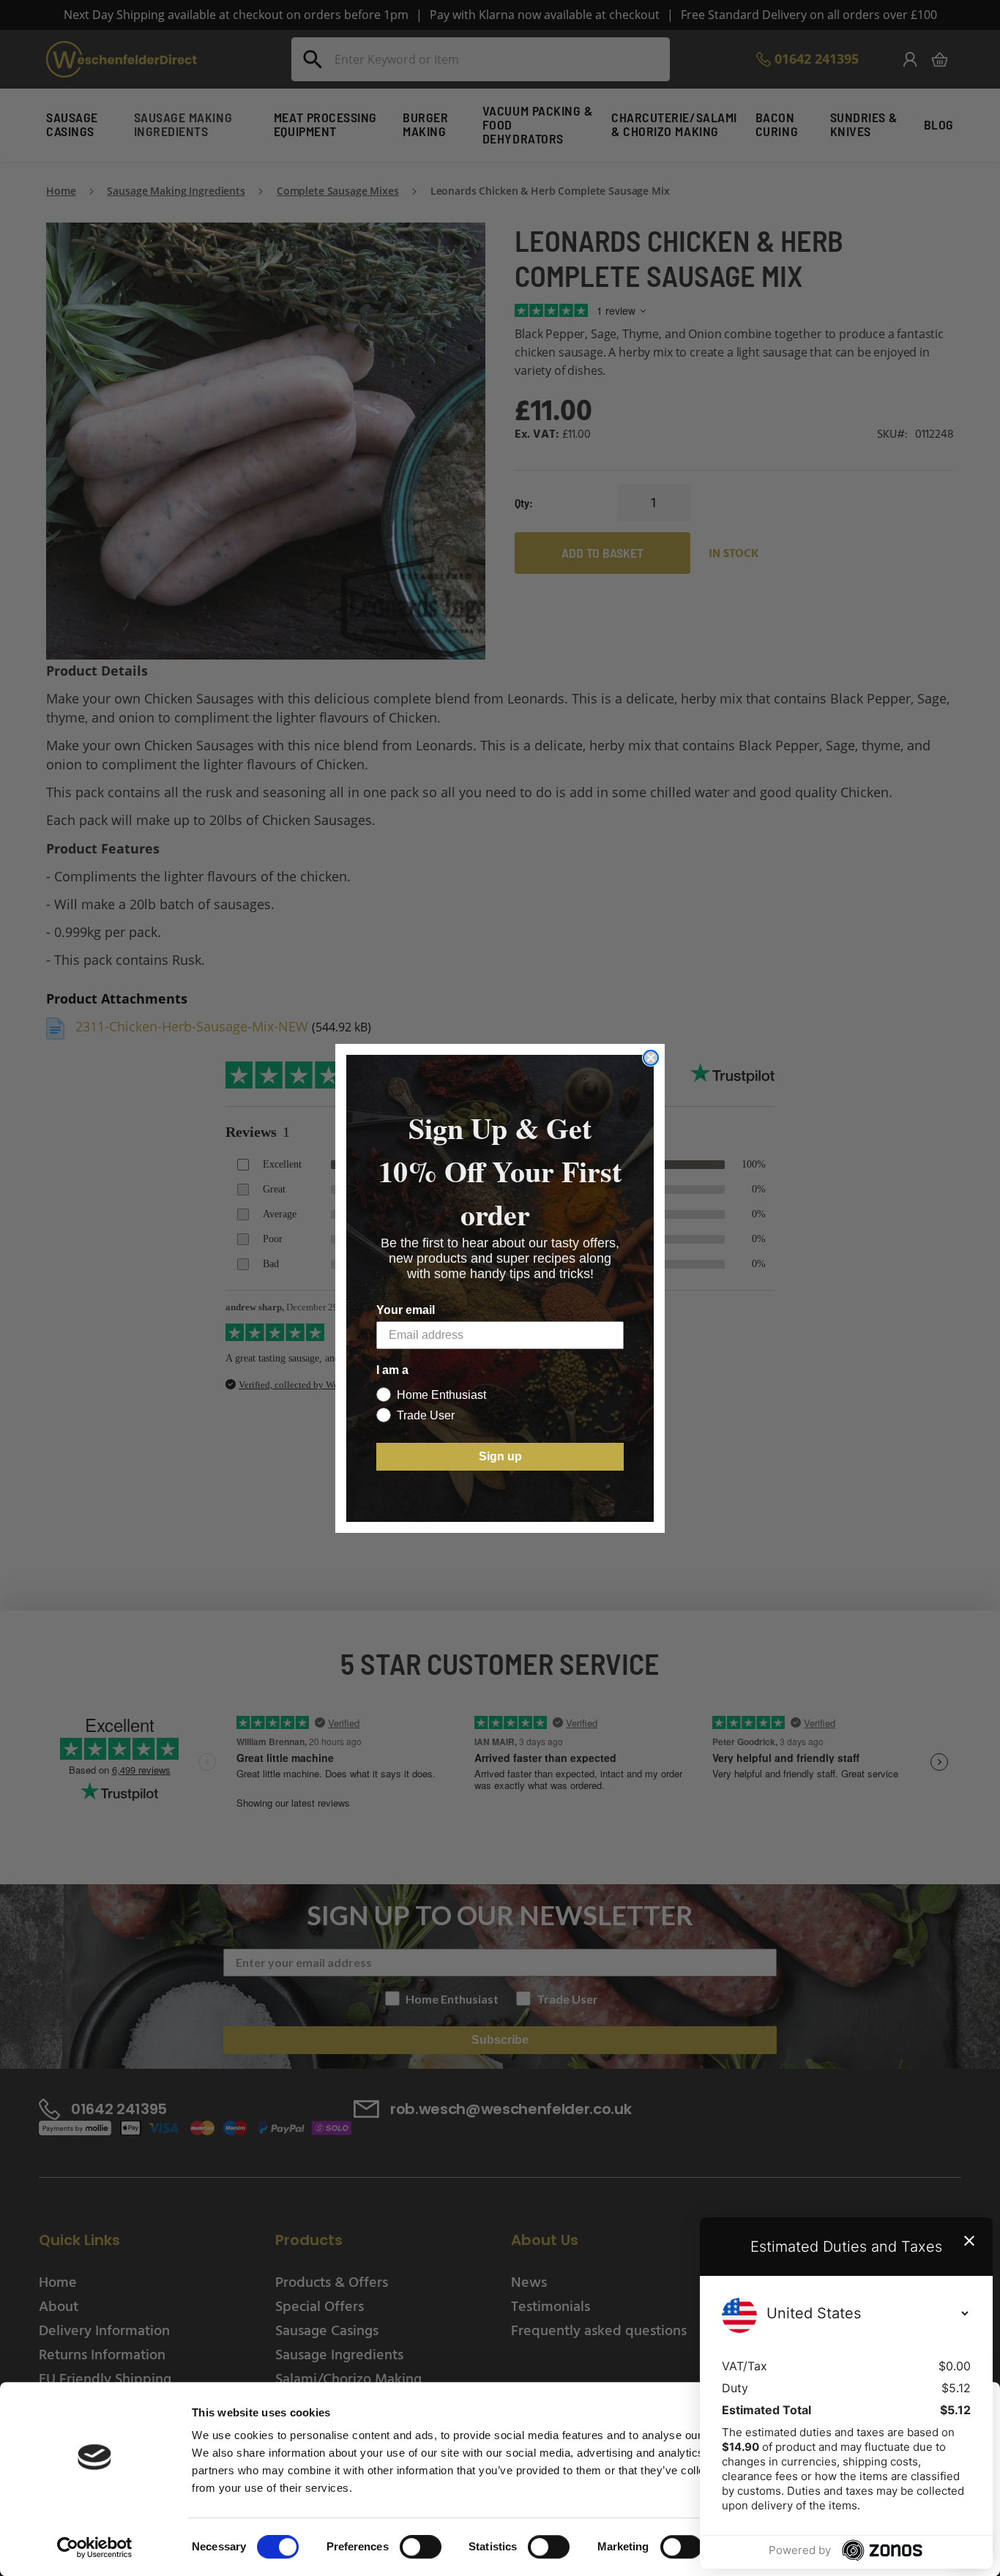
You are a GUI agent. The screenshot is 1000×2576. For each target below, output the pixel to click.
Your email (406, 1310)
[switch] (421, 2548)
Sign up (500, 1456)
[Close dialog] (651, 1058)
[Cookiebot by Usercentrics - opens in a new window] (95, 2547)
